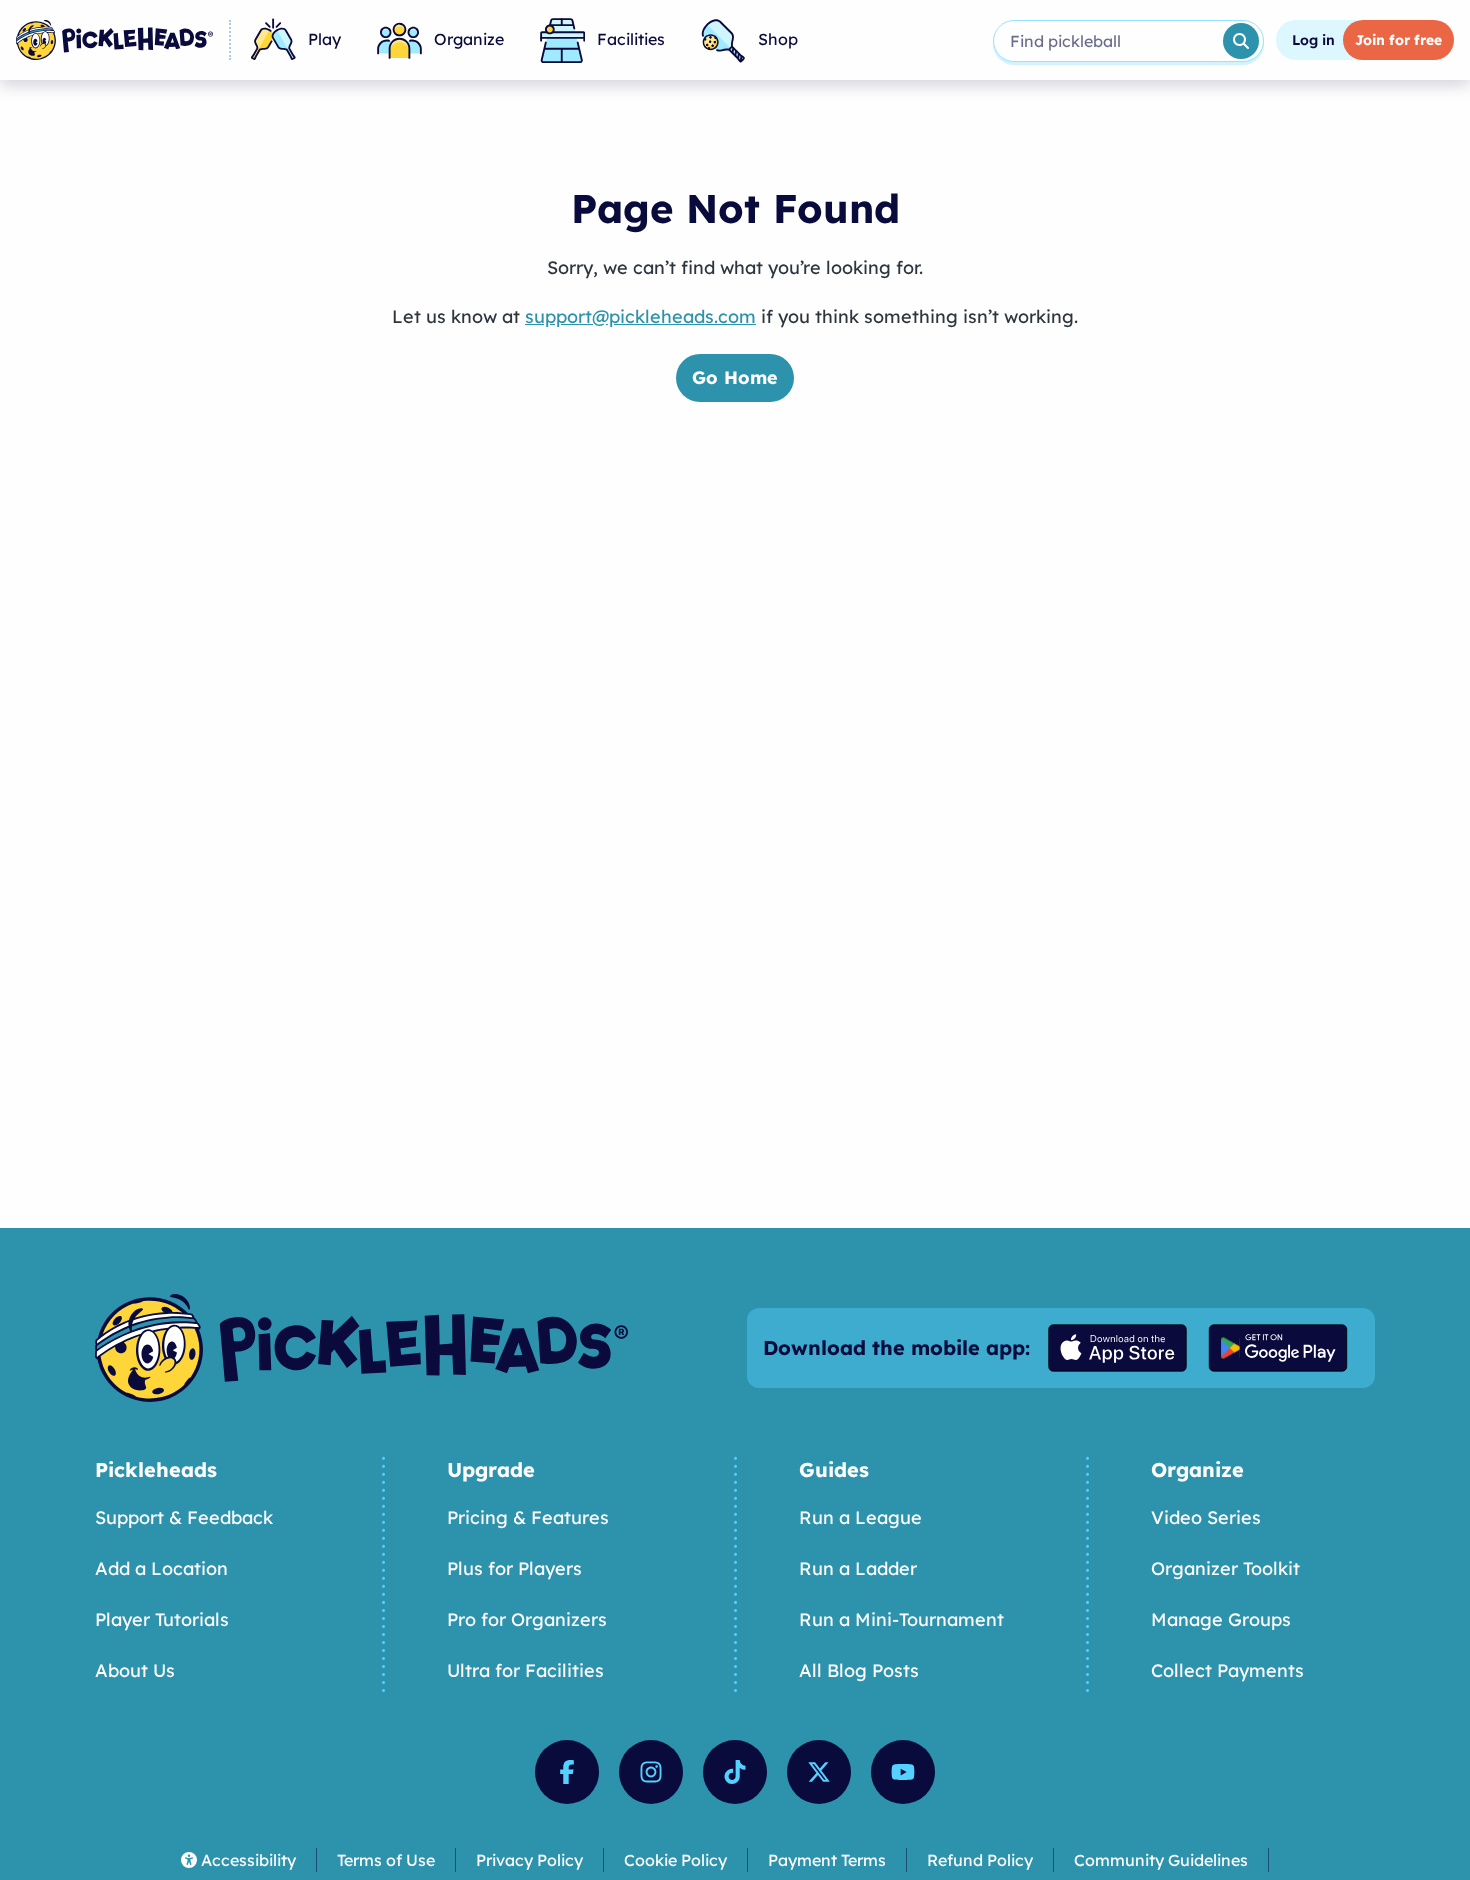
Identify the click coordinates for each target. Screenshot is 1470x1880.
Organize (469, 39)
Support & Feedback (184, 1517)
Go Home (735, 377)
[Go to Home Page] (114, 40)
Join (1398, 40)
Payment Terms (827, 1860)
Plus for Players (514, 1568)
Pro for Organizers (527, 1619)
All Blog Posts (859, 1670)
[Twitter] (819, 1772)
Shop (778, 39)
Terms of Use (386, 1860)
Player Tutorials (162, 1619)
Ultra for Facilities (525, 1670)
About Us (135, 1670)
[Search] (1241, 41)
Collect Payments (1227, 1670)
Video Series (1206, 1517)
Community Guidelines (1161, 1860)
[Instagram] (651, 1772)
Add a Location (161, 1568)
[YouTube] (903, 1772)
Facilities (631, 39)
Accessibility (248, 1860)
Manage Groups (1221, 1619)
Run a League (860, 1517)
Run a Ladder (858, 1568)
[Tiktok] (735, 1772)
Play (324, 39)
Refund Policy (980, 1860)
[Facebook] (567, 1772)
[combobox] (1106, 41)
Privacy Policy (529, 1860)
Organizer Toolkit (1225, 1568)
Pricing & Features (528, 1517)
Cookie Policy (675, 1860)
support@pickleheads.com (640, 316)
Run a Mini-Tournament (901, 1619)
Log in (1313, 40)
